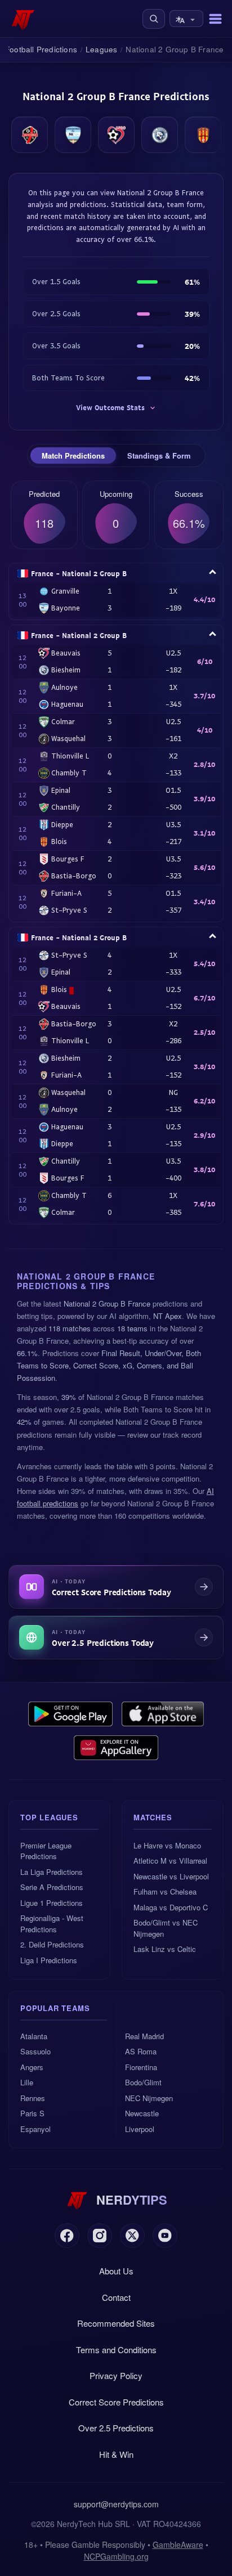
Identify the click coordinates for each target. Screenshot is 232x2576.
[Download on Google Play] (70, 1714)
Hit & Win (116, 2454)
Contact (116, 2297)
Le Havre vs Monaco (167, 1845)
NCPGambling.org (116, 2556)
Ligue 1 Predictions (52, 1903)
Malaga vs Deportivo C (171, 1907)
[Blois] (203, 135)
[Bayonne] (73, 135)
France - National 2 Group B (79, 573)
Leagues (101, 49)
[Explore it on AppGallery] (116, 1748)
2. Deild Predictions (52, 1944)
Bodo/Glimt (143, 2082)
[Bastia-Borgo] (30, 135)
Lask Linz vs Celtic (165, 1949)
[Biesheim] (160, 135)
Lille (27, 2082)
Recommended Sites (116, 2323)
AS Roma (141, 2051)
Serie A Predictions (52, 1887)
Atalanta (34, 2036)
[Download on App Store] (163, 1714)
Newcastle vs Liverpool (171, 1876)
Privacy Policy (116, 2375)
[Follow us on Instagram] (100, 2236)
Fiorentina (141, 2067)
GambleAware (178, 2544)
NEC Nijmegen (149, 2098)
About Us (116, 2271)
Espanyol (35, 2129)
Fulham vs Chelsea (165, 1891)
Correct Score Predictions (116, 2402)
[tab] (73, 456)
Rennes (33, 2098)
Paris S (32, 2113)
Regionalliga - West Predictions (52, 1924)
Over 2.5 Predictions (116, 2428)
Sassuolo (35, 2051)
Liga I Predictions (49, 1960)
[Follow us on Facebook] (67, 2236)
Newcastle (142, 2113)
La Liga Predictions (52, 1872)
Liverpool (140, 2129)
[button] (154, 19)
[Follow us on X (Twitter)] (132, 2236)
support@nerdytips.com (116, 2504)
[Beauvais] (116, 135)
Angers (32, 2067)
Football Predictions (41, 49)
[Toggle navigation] (215, 19)
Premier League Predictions (46, 1851)
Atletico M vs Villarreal (170, 1861)
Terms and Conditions (116, 2350)
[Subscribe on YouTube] (165, 2236)
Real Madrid (144, 2036)
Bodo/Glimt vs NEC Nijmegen (166, 1928)
